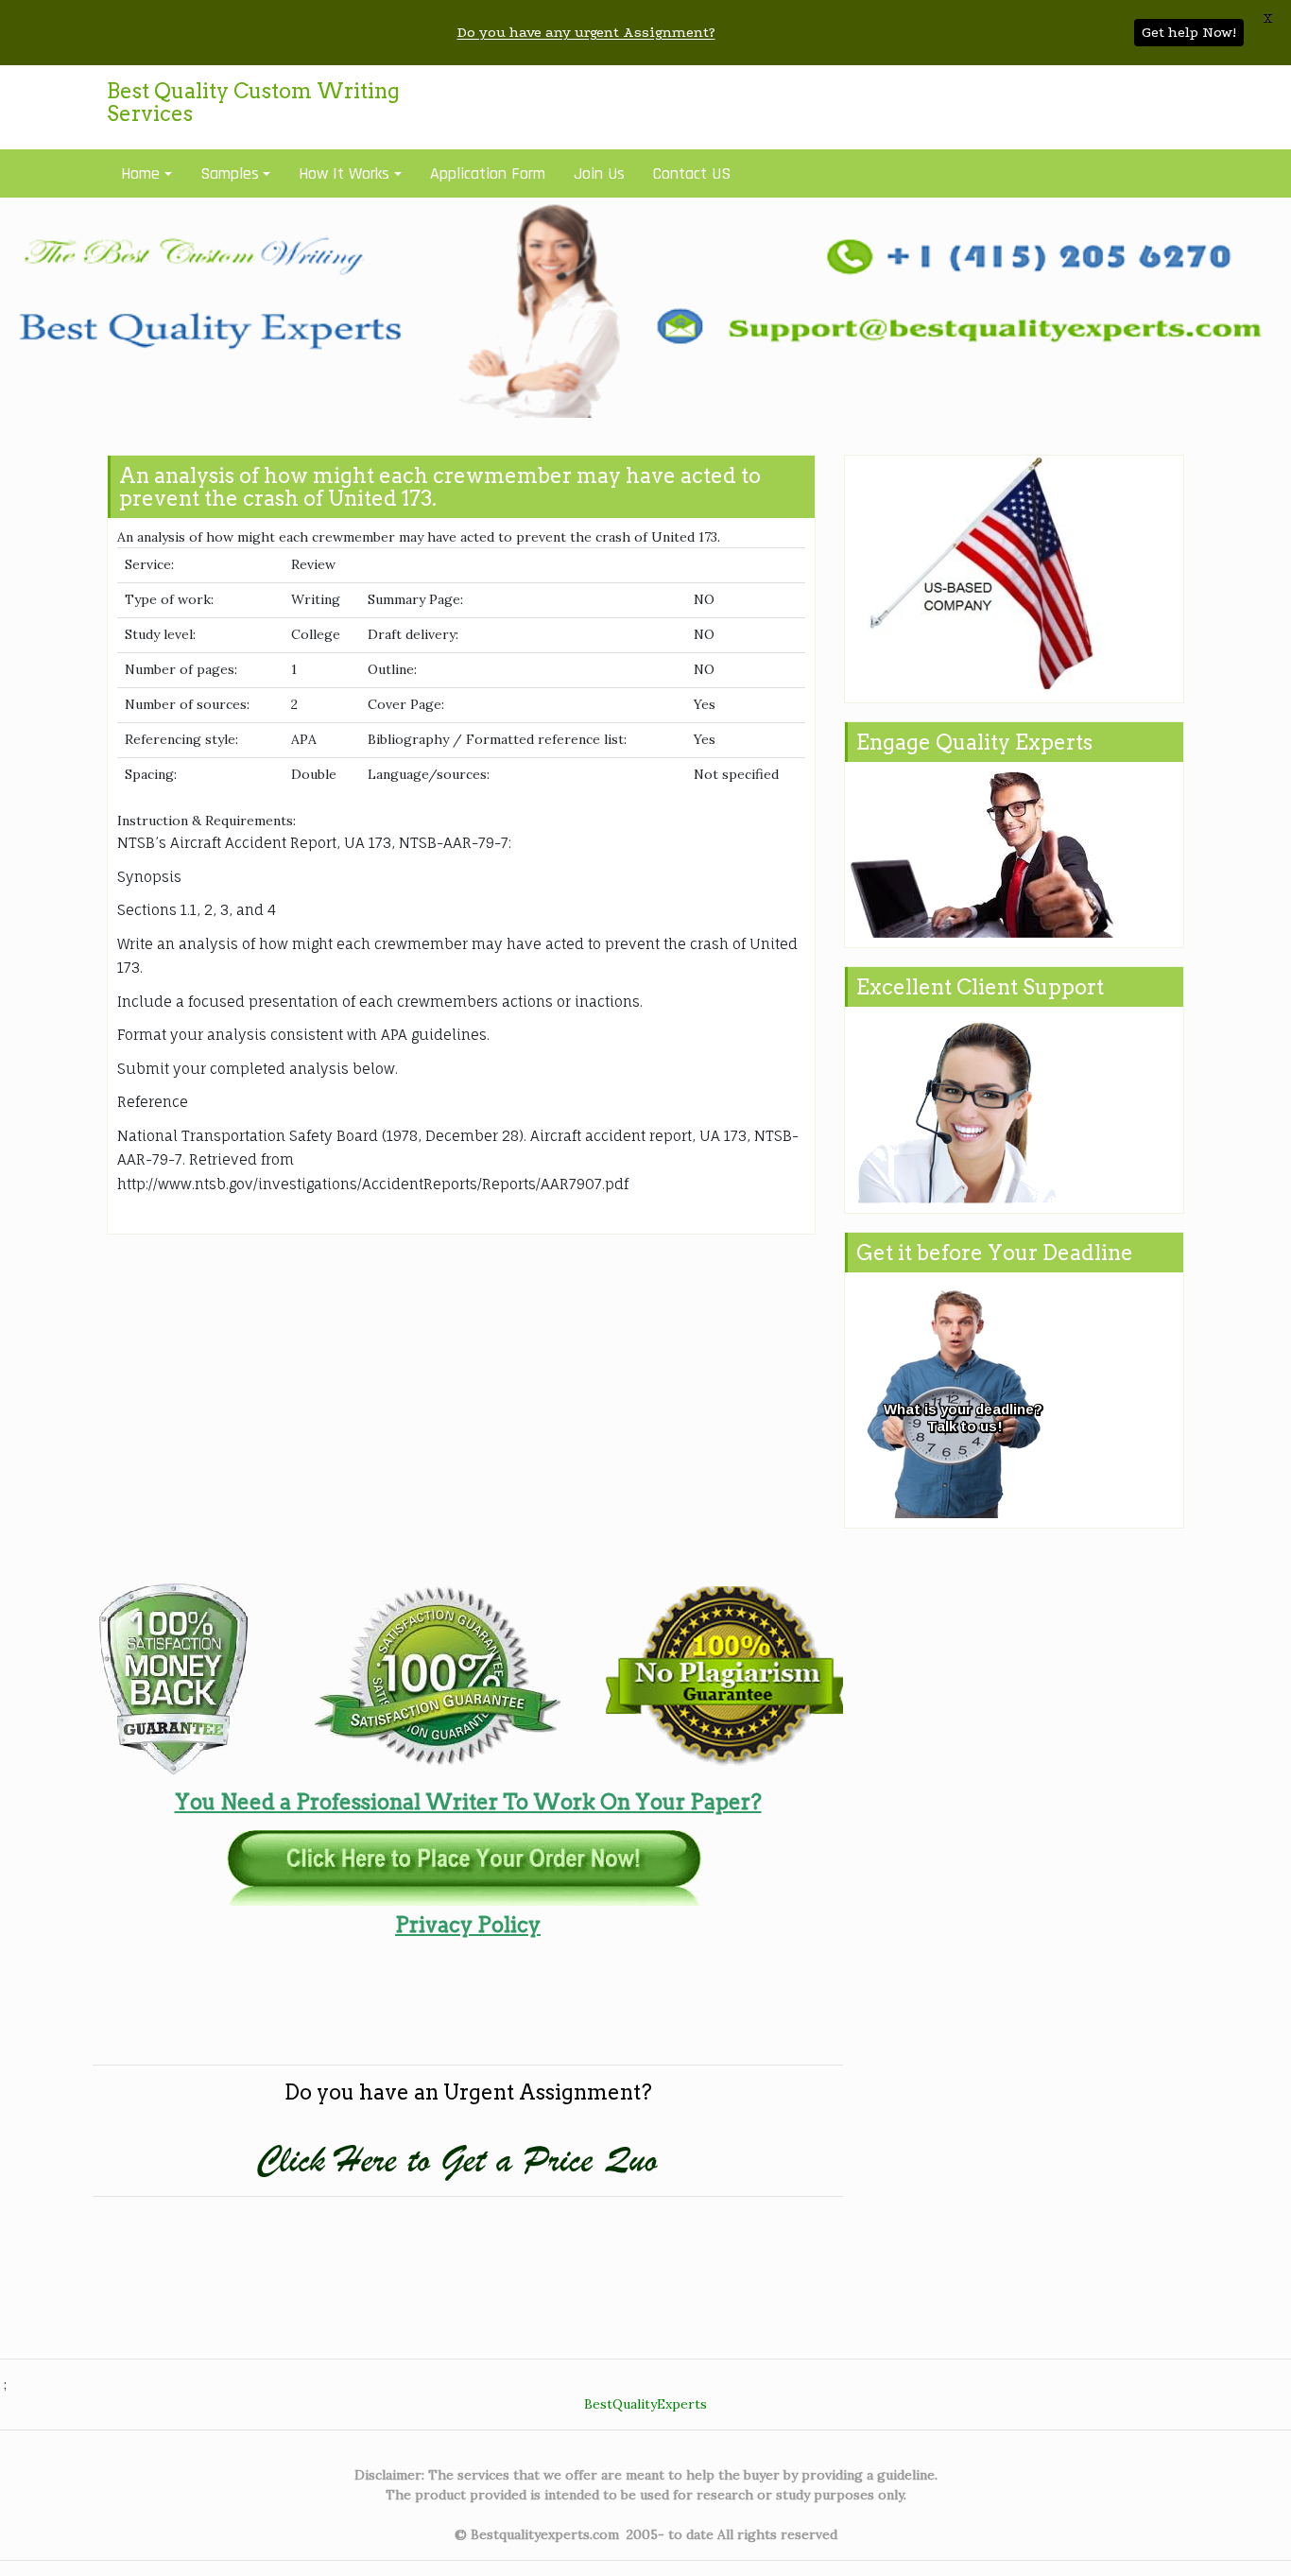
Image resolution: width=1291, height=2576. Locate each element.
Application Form (488, 173)
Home (140, 173)
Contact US (692, 173)
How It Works (344, 173)
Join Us (599, 173)
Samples (230, 173)
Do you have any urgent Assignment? (586, 32)
